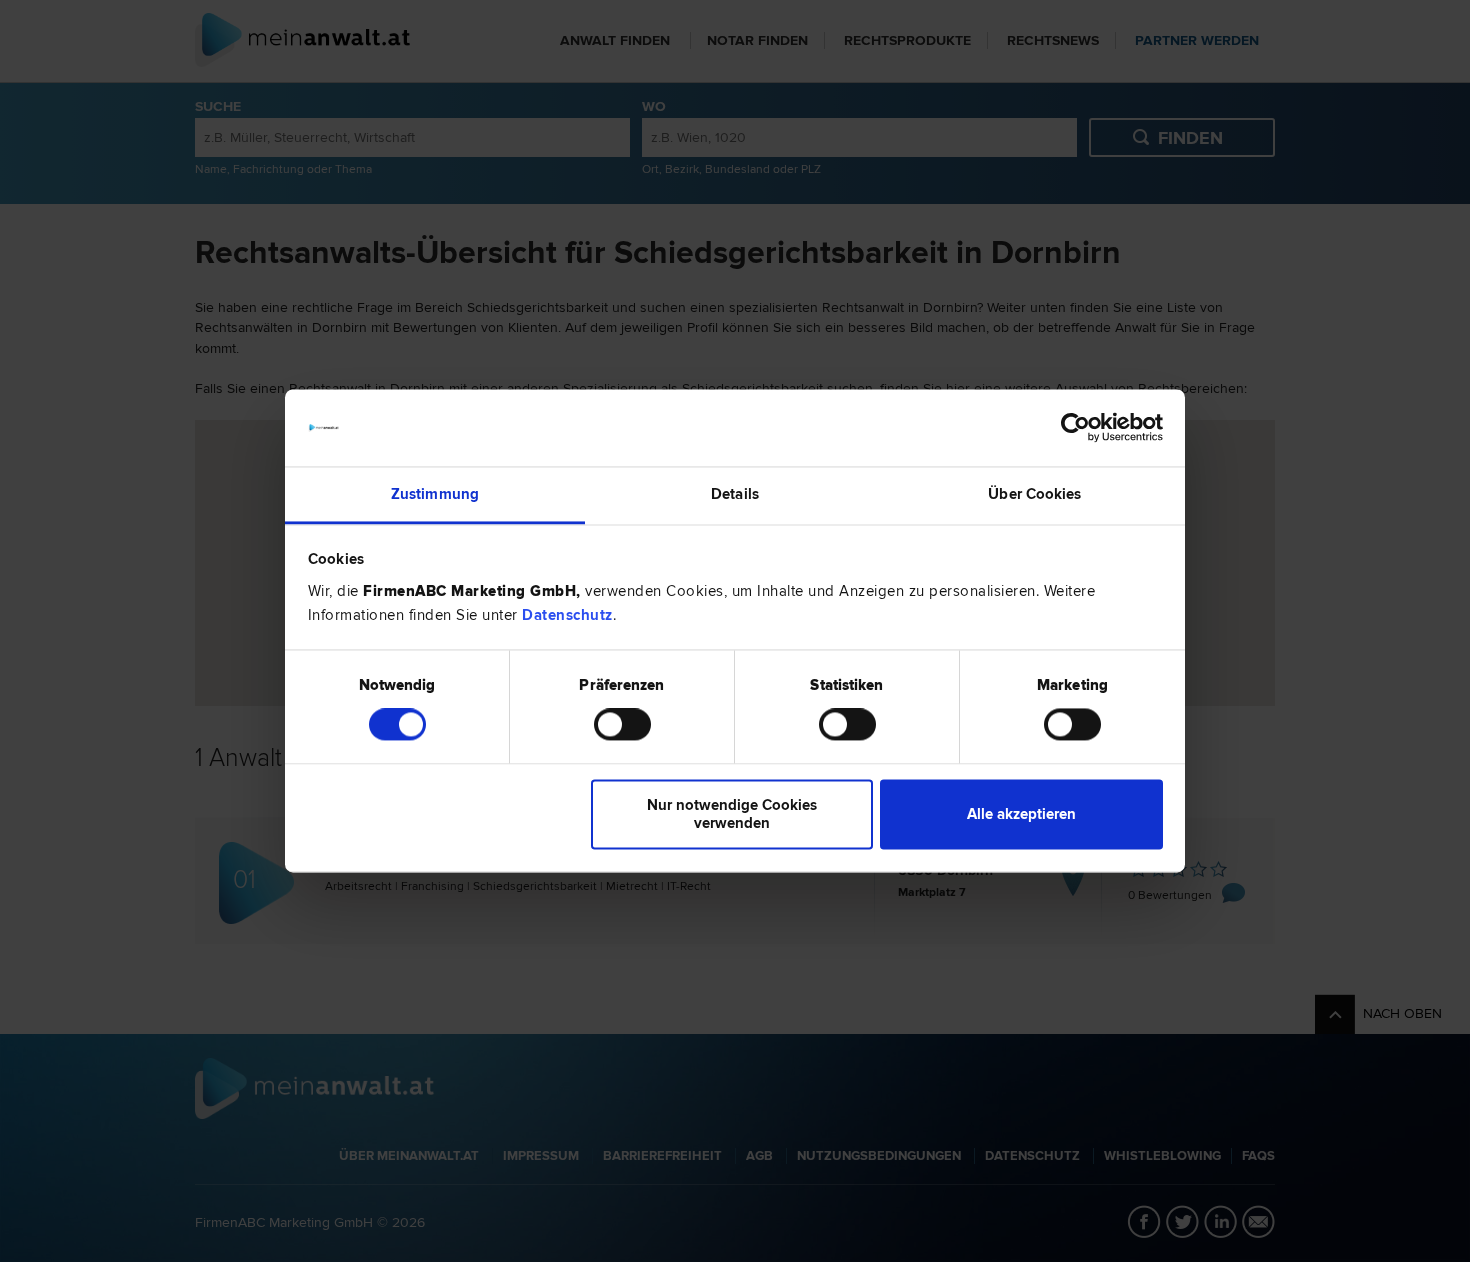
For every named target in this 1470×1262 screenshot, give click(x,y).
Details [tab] (735, 494)
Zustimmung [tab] (435, 494)
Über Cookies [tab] (1034, 494)
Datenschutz (567, 615)
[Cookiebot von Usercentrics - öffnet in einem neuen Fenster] (1075, 428)
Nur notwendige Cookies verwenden (732, 814)
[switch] (622, 725)
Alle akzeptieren (1021, 814)
